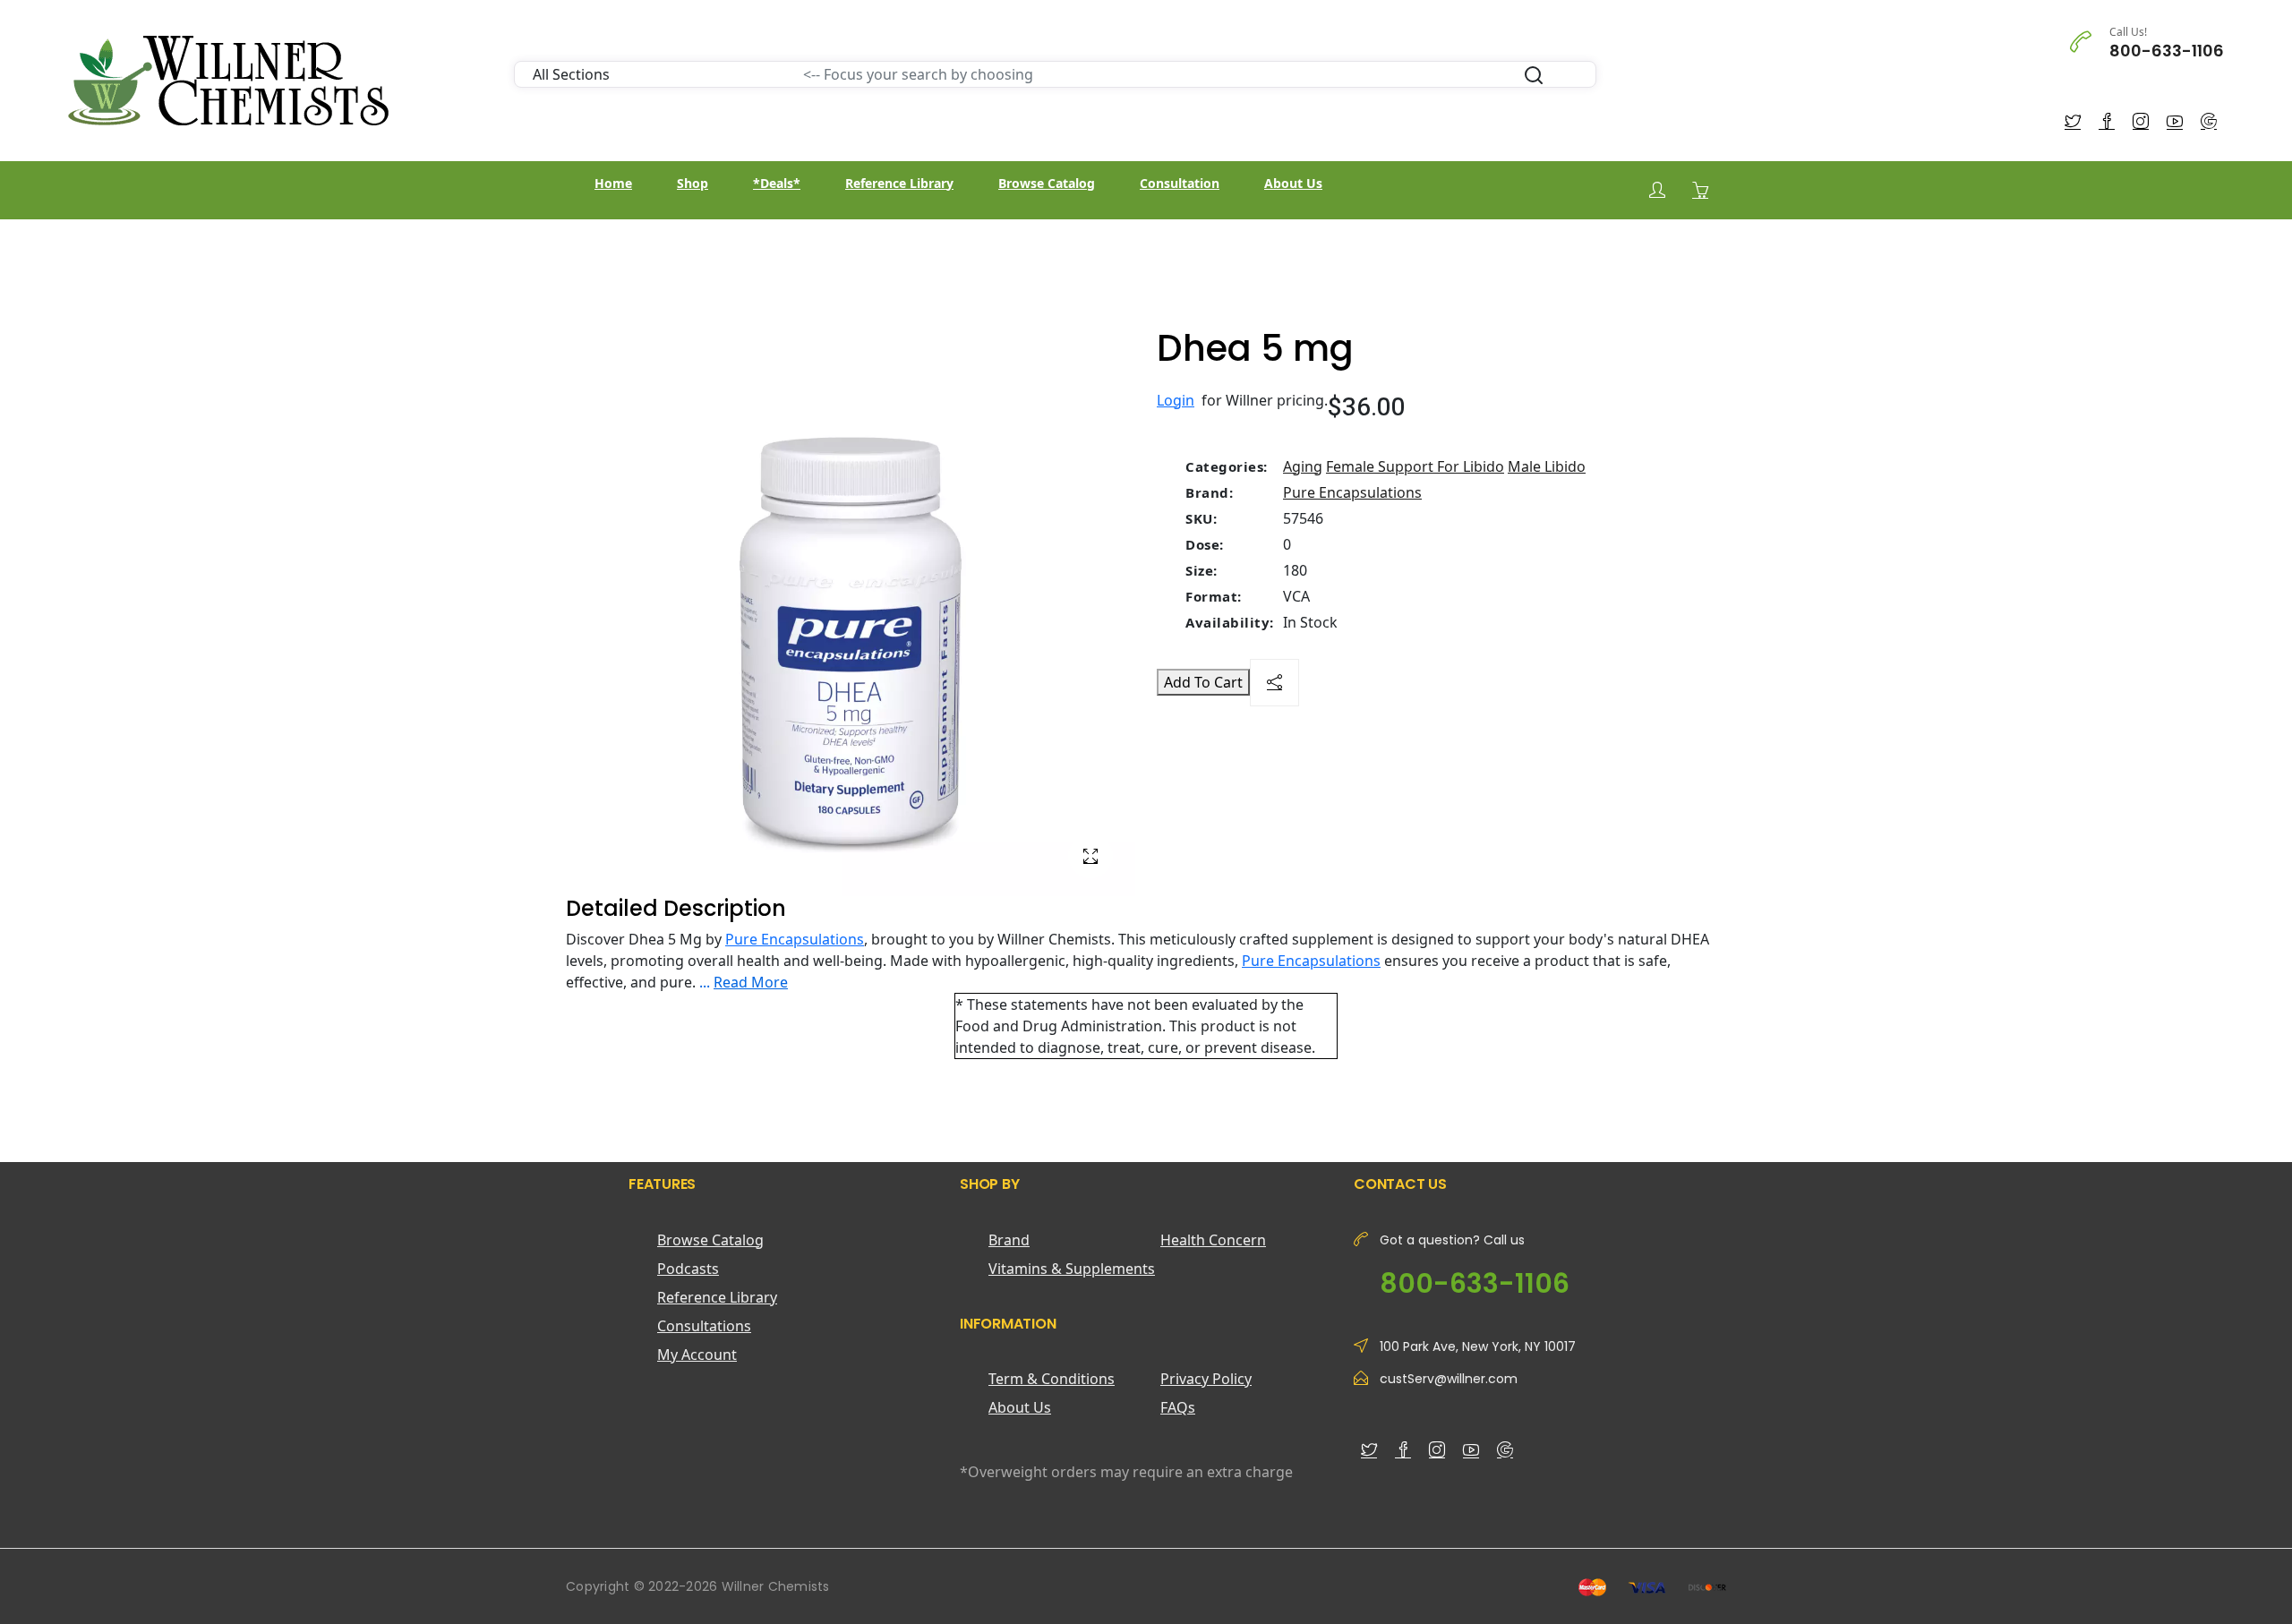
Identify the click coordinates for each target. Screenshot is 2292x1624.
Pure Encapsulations (1352, 492)
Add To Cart (1203, 682)
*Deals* (777, 183)
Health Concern (1213, 1240)
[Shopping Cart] (1700, 190)
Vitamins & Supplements (1072, 1269)
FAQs (1178, 1407)
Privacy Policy (1206, 1379)
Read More (751, 982)
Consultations (704, 1326)
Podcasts (688, 1269)
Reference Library (899, 183)
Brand (1009, 1240)
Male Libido (1547, 466)
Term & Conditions (1052, 1379)
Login (1176, 400)
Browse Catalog (1047, 183)
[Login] (1657, 190)
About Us (1293, 183)
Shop (693, 183)
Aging (1303, 466)
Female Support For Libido (1415, 466)
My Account (697, 1355)
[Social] (1274, 683)
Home (613, 183)
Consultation (1180, 183)
